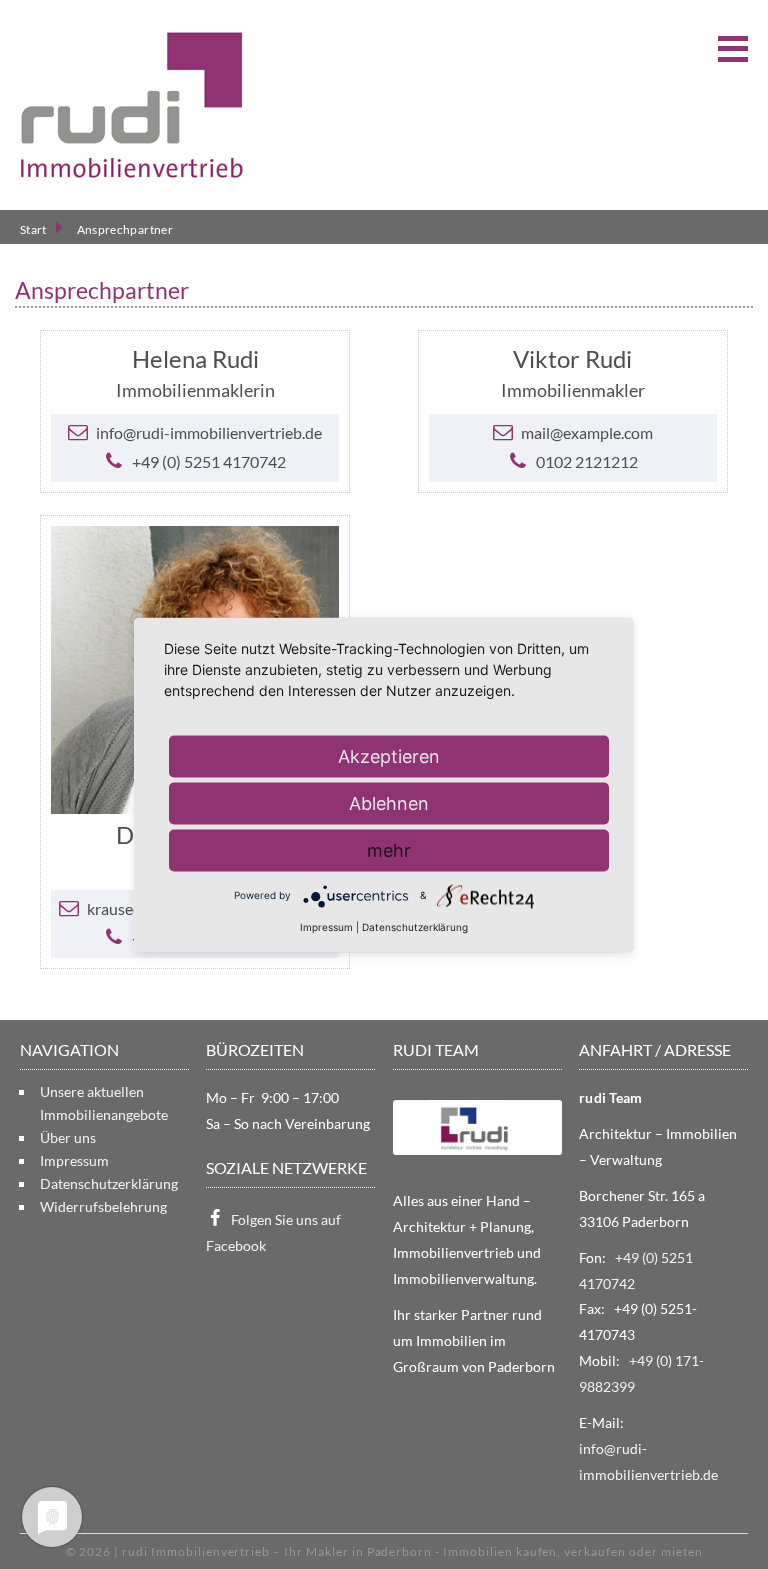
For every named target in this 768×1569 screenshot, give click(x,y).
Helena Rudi (195, 359)
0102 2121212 (587, 461)
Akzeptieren (389, 755)
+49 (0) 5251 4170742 (209, 461)
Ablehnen (389, 802)
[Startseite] (131, 105)
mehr (389, 849)
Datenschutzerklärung (109, 1183)
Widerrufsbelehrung (103, 1206)
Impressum (74, 1160)
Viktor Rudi (572, 359)
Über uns (68, 1137)
